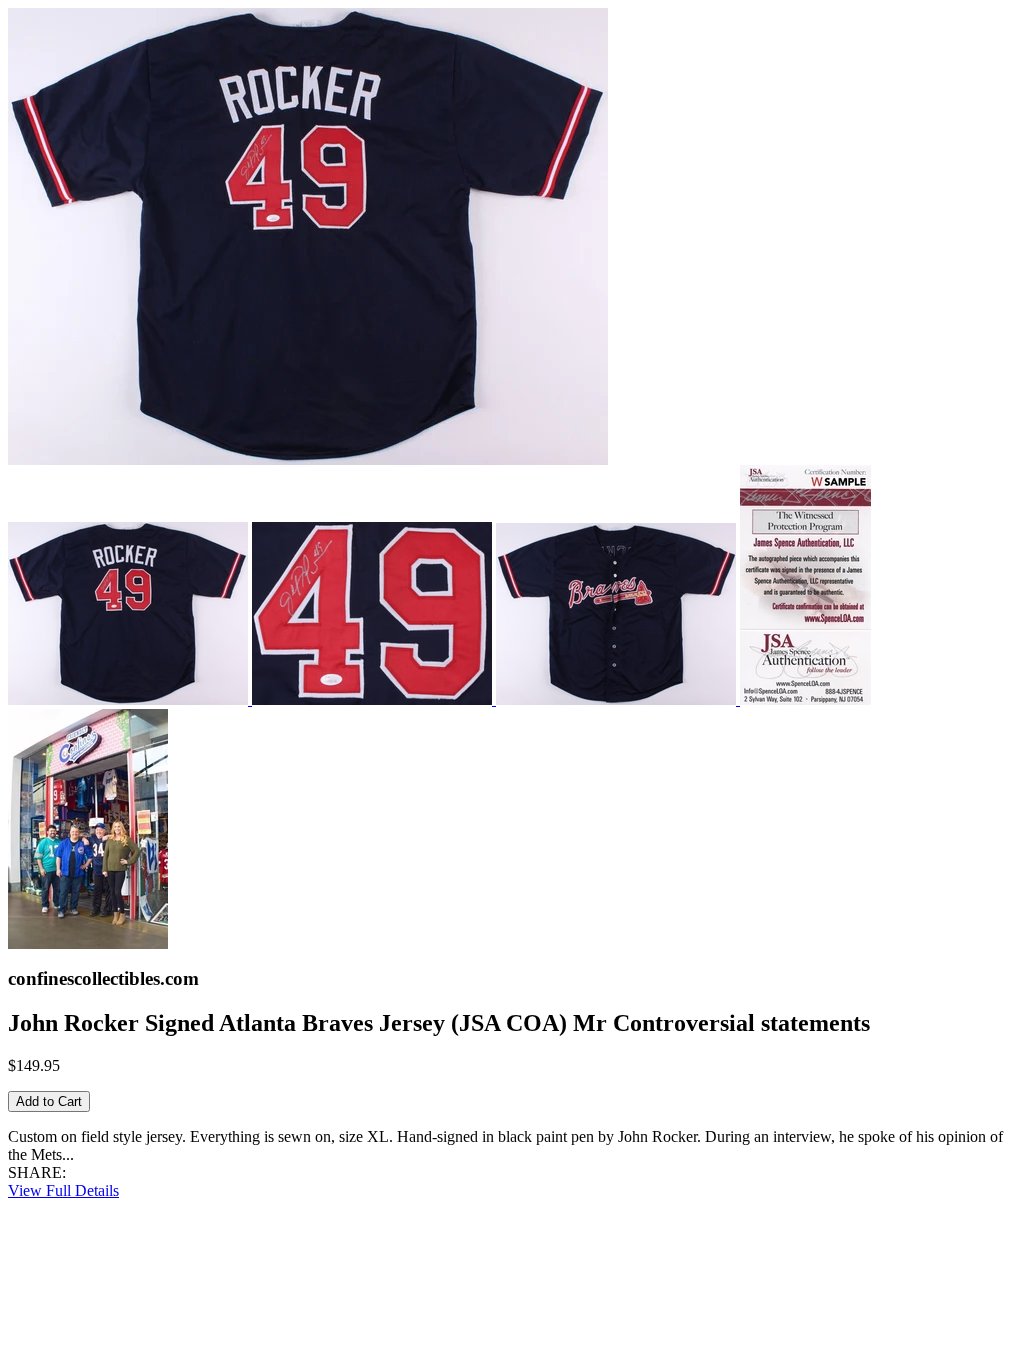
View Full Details (63, 1190)
